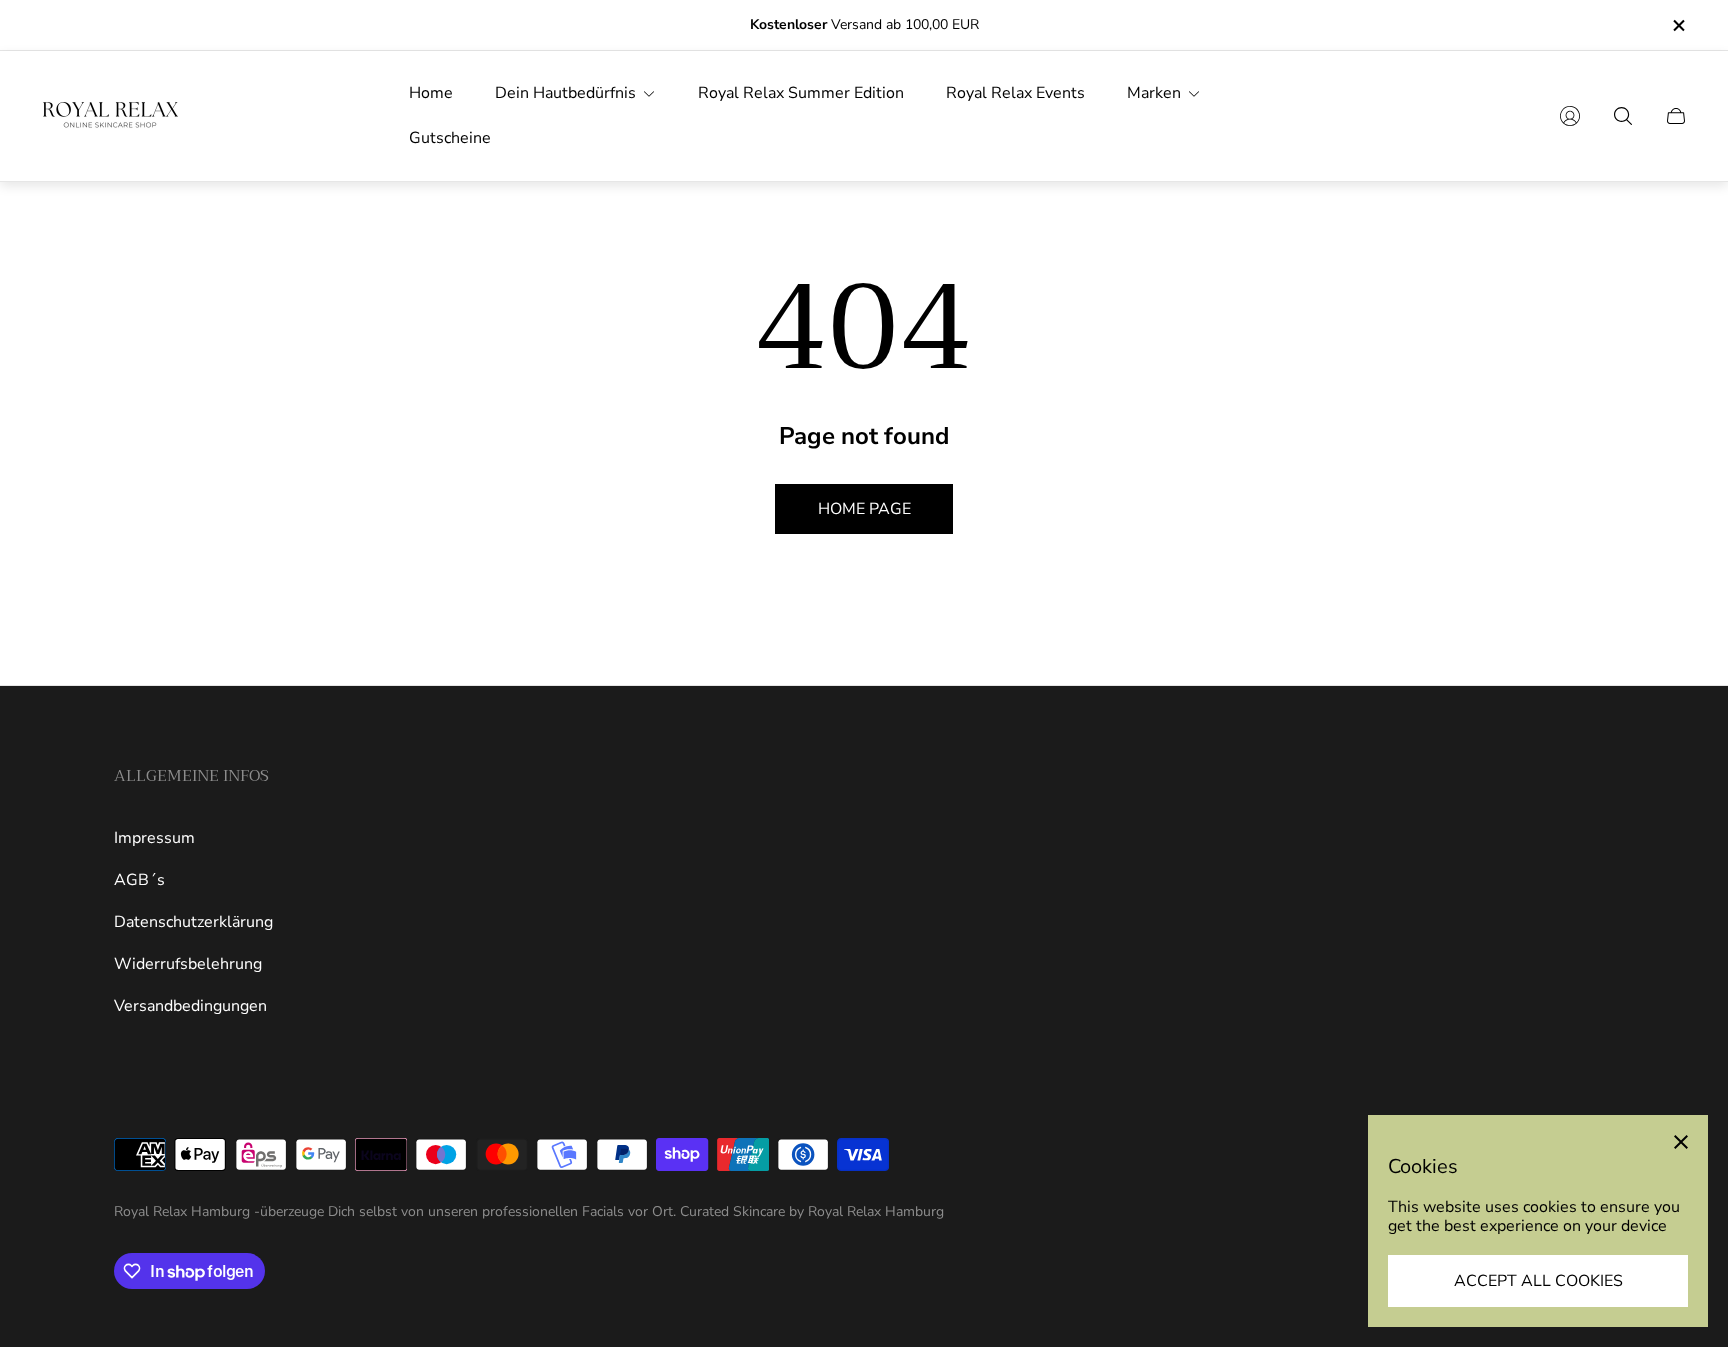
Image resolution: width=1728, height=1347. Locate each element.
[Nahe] (1681, 1142)
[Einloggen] (1570, 116)
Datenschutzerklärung (193, 922)
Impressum (154, 838)
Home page (864, 509)
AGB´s (139, 880)
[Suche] (1623, 116)
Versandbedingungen (190, 1006)
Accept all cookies (1538, 1281)
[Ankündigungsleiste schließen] (1678, 25)
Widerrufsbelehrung (188, 964)
